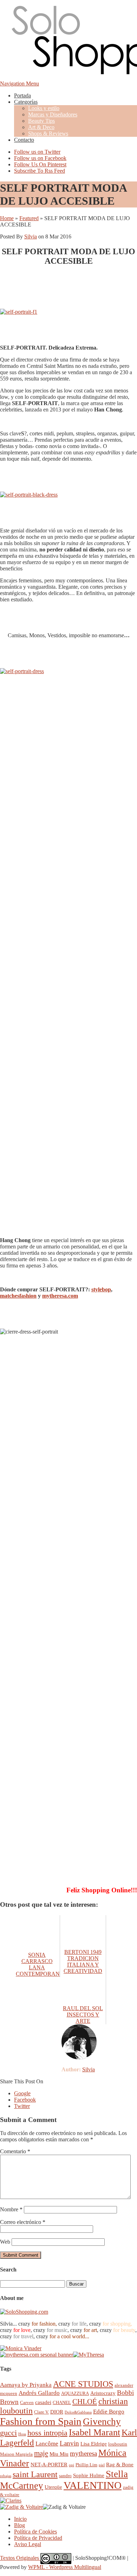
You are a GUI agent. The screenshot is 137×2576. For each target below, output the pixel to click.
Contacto (24, 140)
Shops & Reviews (48, 133)
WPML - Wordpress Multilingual (65, 2567)
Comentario (15, 2151)
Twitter (22, 2106)
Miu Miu (59, 2454)
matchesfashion (18, 1296)
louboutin (118, 2444)
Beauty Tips (41, 121)
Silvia (31, 236)
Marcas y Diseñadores (53, 114)
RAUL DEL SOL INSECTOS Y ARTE (83, 2015)
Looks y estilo (44, 108)
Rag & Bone (120, 2464)
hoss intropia (47, 2433)
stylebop (101, 1289)
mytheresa (83, 2453)
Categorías (26, 102)
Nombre (11, 2209)
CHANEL (62, 2402)
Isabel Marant (94, 2432)
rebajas (6, 2476)
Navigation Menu (19, 84)
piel (102, 2465)
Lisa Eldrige (94, 2444)
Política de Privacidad (38, 2538)
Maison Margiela (16, 2454)
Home (7, 218)
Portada (22, 95)
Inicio (20, 2519)
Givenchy (102, 2422)
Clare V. (41, 2412)
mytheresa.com (60, 1296)
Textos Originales (20, 2558)
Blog (19, 2525)
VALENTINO (93, 2485)
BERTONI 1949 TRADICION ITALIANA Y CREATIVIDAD (83, 1961)
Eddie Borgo (109, 2412)
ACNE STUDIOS (83, 2384)
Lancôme (47, 2444)
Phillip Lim (86, 2465)
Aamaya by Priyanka (26, 2385)
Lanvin (69, 2443)
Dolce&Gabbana (78, 2412)
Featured (29, 218)
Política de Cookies (35, 2532)
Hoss (22, 2434)
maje (41, 2453)
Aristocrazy (103, 2393)
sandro (65, 2476)
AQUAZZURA (75, 2393)
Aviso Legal (28, 2544)
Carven (27, 2402)
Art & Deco (41, 127)
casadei (43, 2402)
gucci (8, 2433)
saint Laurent (35, 2474)
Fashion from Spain (41, 2421)
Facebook (25, 2100)
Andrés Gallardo (39, 2393)
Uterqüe (53, 2487)
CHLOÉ (85, 2401)
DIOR (57, 2412)
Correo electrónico (23, 2222)
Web (5, 2242)
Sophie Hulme (89, 2475)
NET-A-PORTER (49, 2464)
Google (22, 2093)
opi (71, 2465)
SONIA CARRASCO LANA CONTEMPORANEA (42, 1964)
